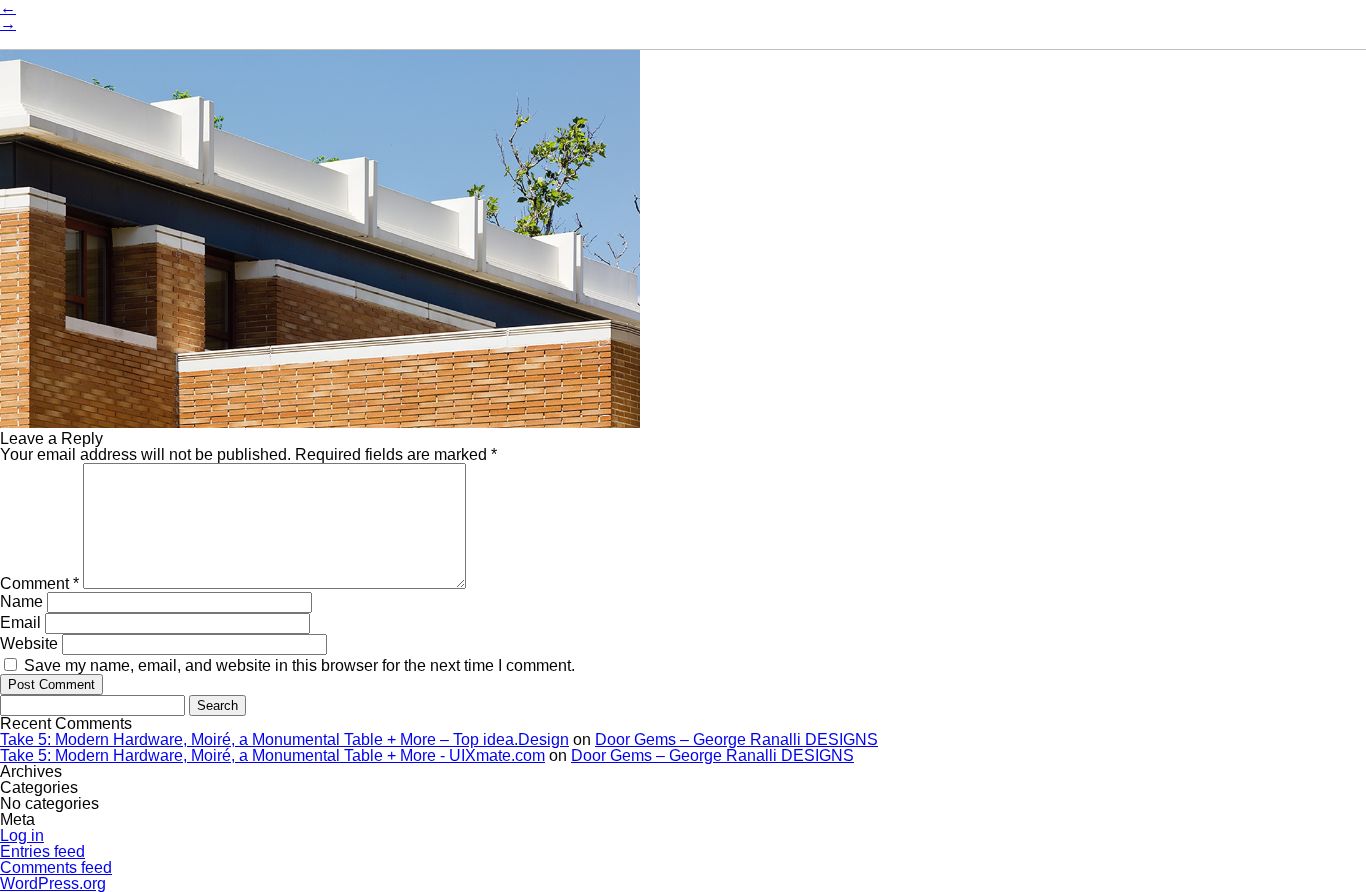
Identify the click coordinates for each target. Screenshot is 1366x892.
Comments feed (56, 867)
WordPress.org (53, 883)
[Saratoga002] (320, 422)
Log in (22, 835)
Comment (39, 583)
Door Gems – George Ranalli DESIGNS (736, 739)
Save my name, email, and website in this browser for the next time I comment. (299, 665)
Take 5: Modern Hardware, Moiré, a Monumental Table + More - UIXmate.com (272, 755)
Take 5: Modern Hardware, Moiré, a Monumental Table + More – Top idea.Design (284, 739)
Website (29, 643)
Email (20, 622)
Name (21, 601)
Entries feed (42, 851)
